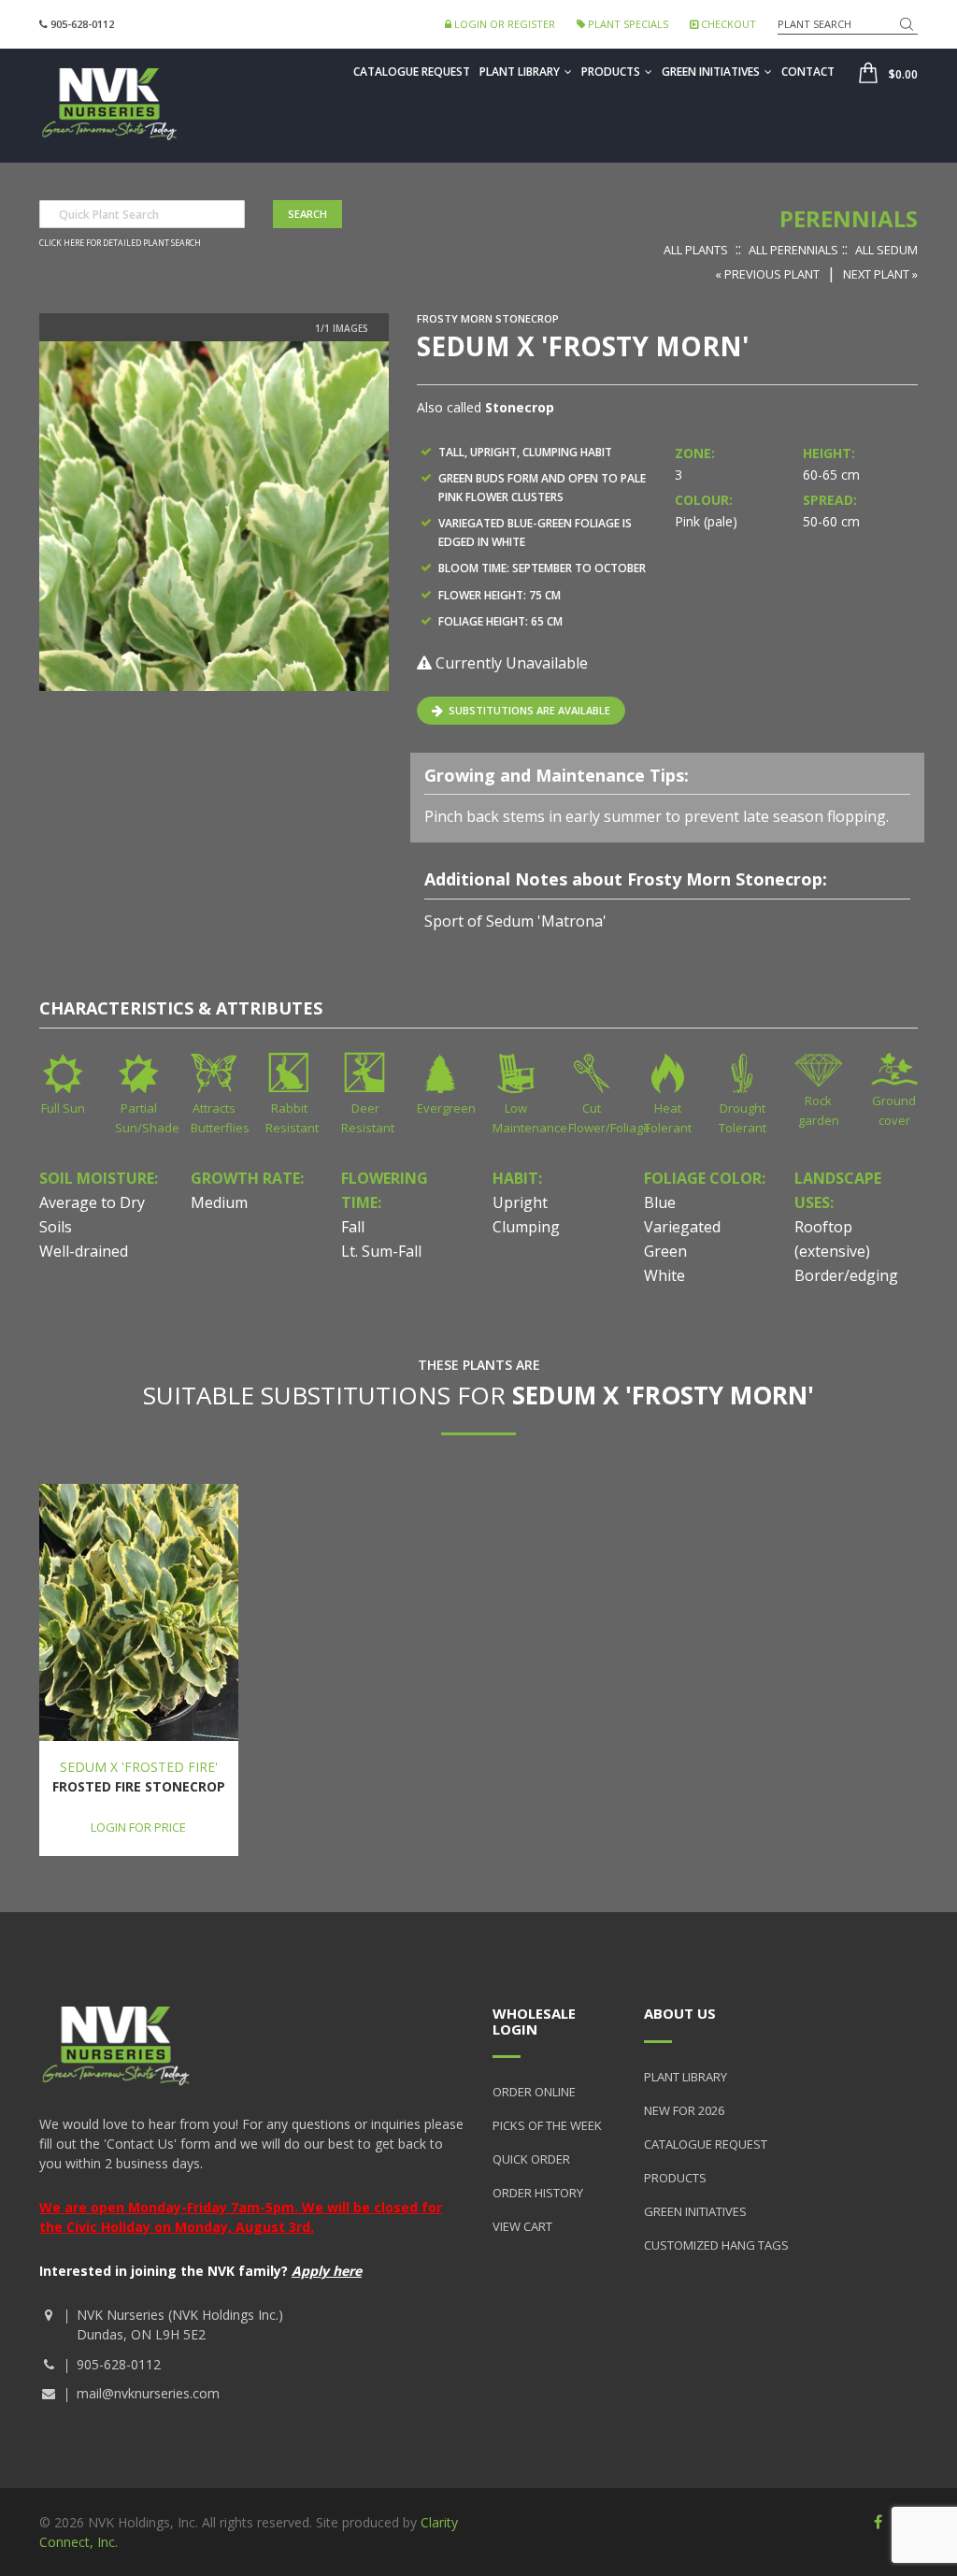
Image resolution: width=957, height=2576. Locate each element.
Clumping (526, 1227)
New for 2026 (684, 2110)
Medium (219, 1202)
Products (611, 72)
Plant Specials (627, 24)
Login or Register (503, 24)
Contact (808, 72)
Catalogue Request (412, 72)
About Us (680, 2013)
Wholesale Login (534, 2021)
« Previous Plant (767, 274)
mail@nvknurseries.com (148, 2393)
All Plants (696, 250)
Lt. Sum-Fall (381, 1251)
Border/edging (846, 1275)
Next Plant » (880, 274)
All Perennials (793, 250)
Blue (660, 1202)
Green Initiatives (711, 72)
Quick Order (531, 2159)
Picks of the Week (547, 2125)
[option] (214, 516)
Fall (353, 1227)
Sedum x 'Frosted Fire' (139, 1767)
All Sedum (886, 250)
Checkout (727, 24)
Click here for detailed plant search (120, 243)
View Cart (522, 2226)
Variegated (682, 1227)
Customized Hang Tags (716, 2245)
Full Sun (63, 1108)
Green (665, 1251)
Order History (538, 2193)
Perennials (849, 218)
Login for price (138, 1827)
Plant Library (520, 72)
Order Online (534, 2092)
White (664, 1275)
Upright (520, 1202)
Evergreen (446, 1108)
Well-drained (84, 1251)
